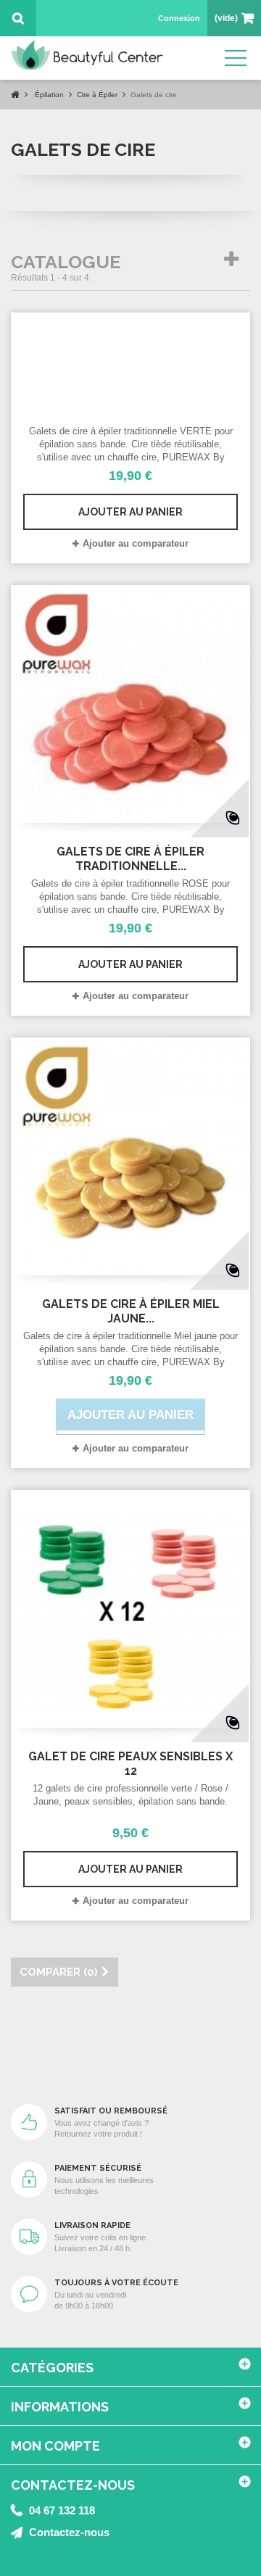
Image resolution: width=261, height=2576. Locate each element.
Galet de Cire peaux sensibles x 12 (130, 1764)
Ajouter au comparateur (136, 543)
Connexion (179, 18)
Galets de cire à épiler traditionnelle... (130, 859)
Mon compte (55, 2446)
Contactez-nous (69, 2532)
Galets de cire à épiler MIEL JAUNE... (131, 1311)
